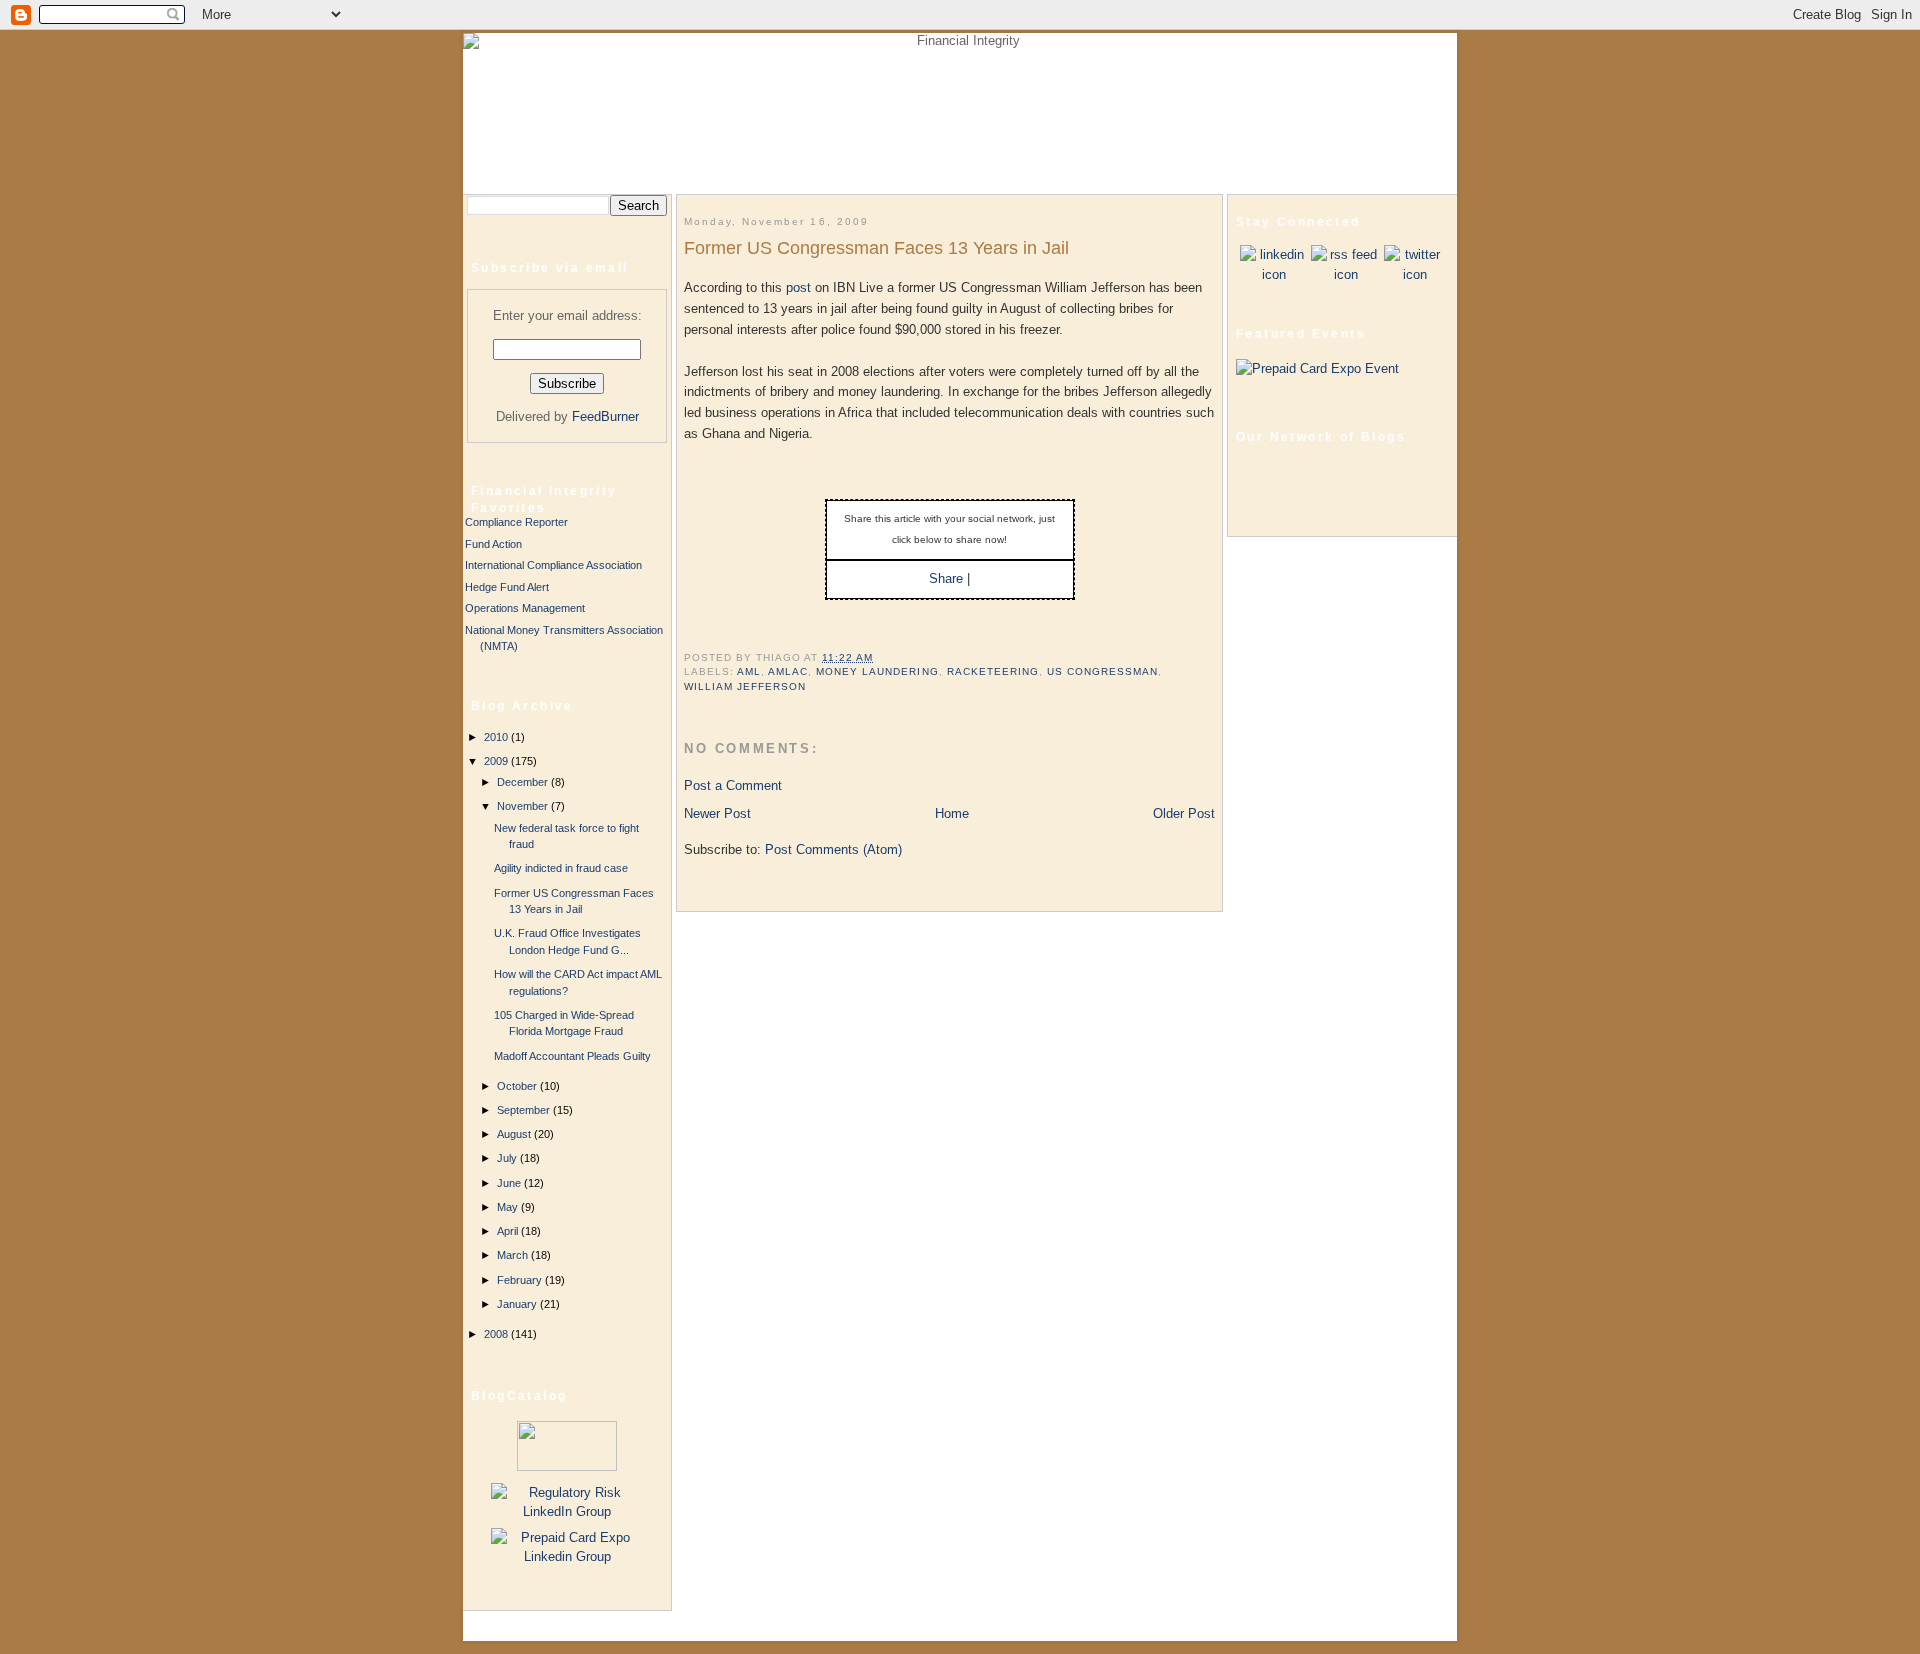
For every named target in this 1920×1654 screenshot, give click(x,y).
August (515, 1134)
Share (946, 578)
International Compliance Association (553, 565)
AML (749, 671)
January (518, 1304)
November (524, 806)
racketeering (993, 671)
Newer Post (717, 813)
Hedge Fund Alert (507, 587)
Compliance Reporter (516, 522)
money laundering (877, 671)
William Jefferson (745, 686)
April (509, 1231)
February (521, 1280)
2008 (497, 1334)
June (510, 1183)
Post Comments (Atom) (833, 849)
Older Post (1184, 813)
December (524, 782)
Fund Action (493, 544)
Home (952, 813)
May (509, 1207)
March (514, 1255)
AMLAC (788, 671)
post (800, 287)
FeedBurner (605, 416)
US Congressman (1102, 671)
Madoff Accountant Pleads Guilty (572, 1056)
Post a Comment (733, 785)
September (525, 1110)
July (508, 1158)
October (518, 1086)
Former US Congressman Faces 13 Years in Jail (876, 248)
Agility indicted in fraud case (561, 868)
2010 (497, 737)
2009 (497, 761)
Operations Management (525, 608)
